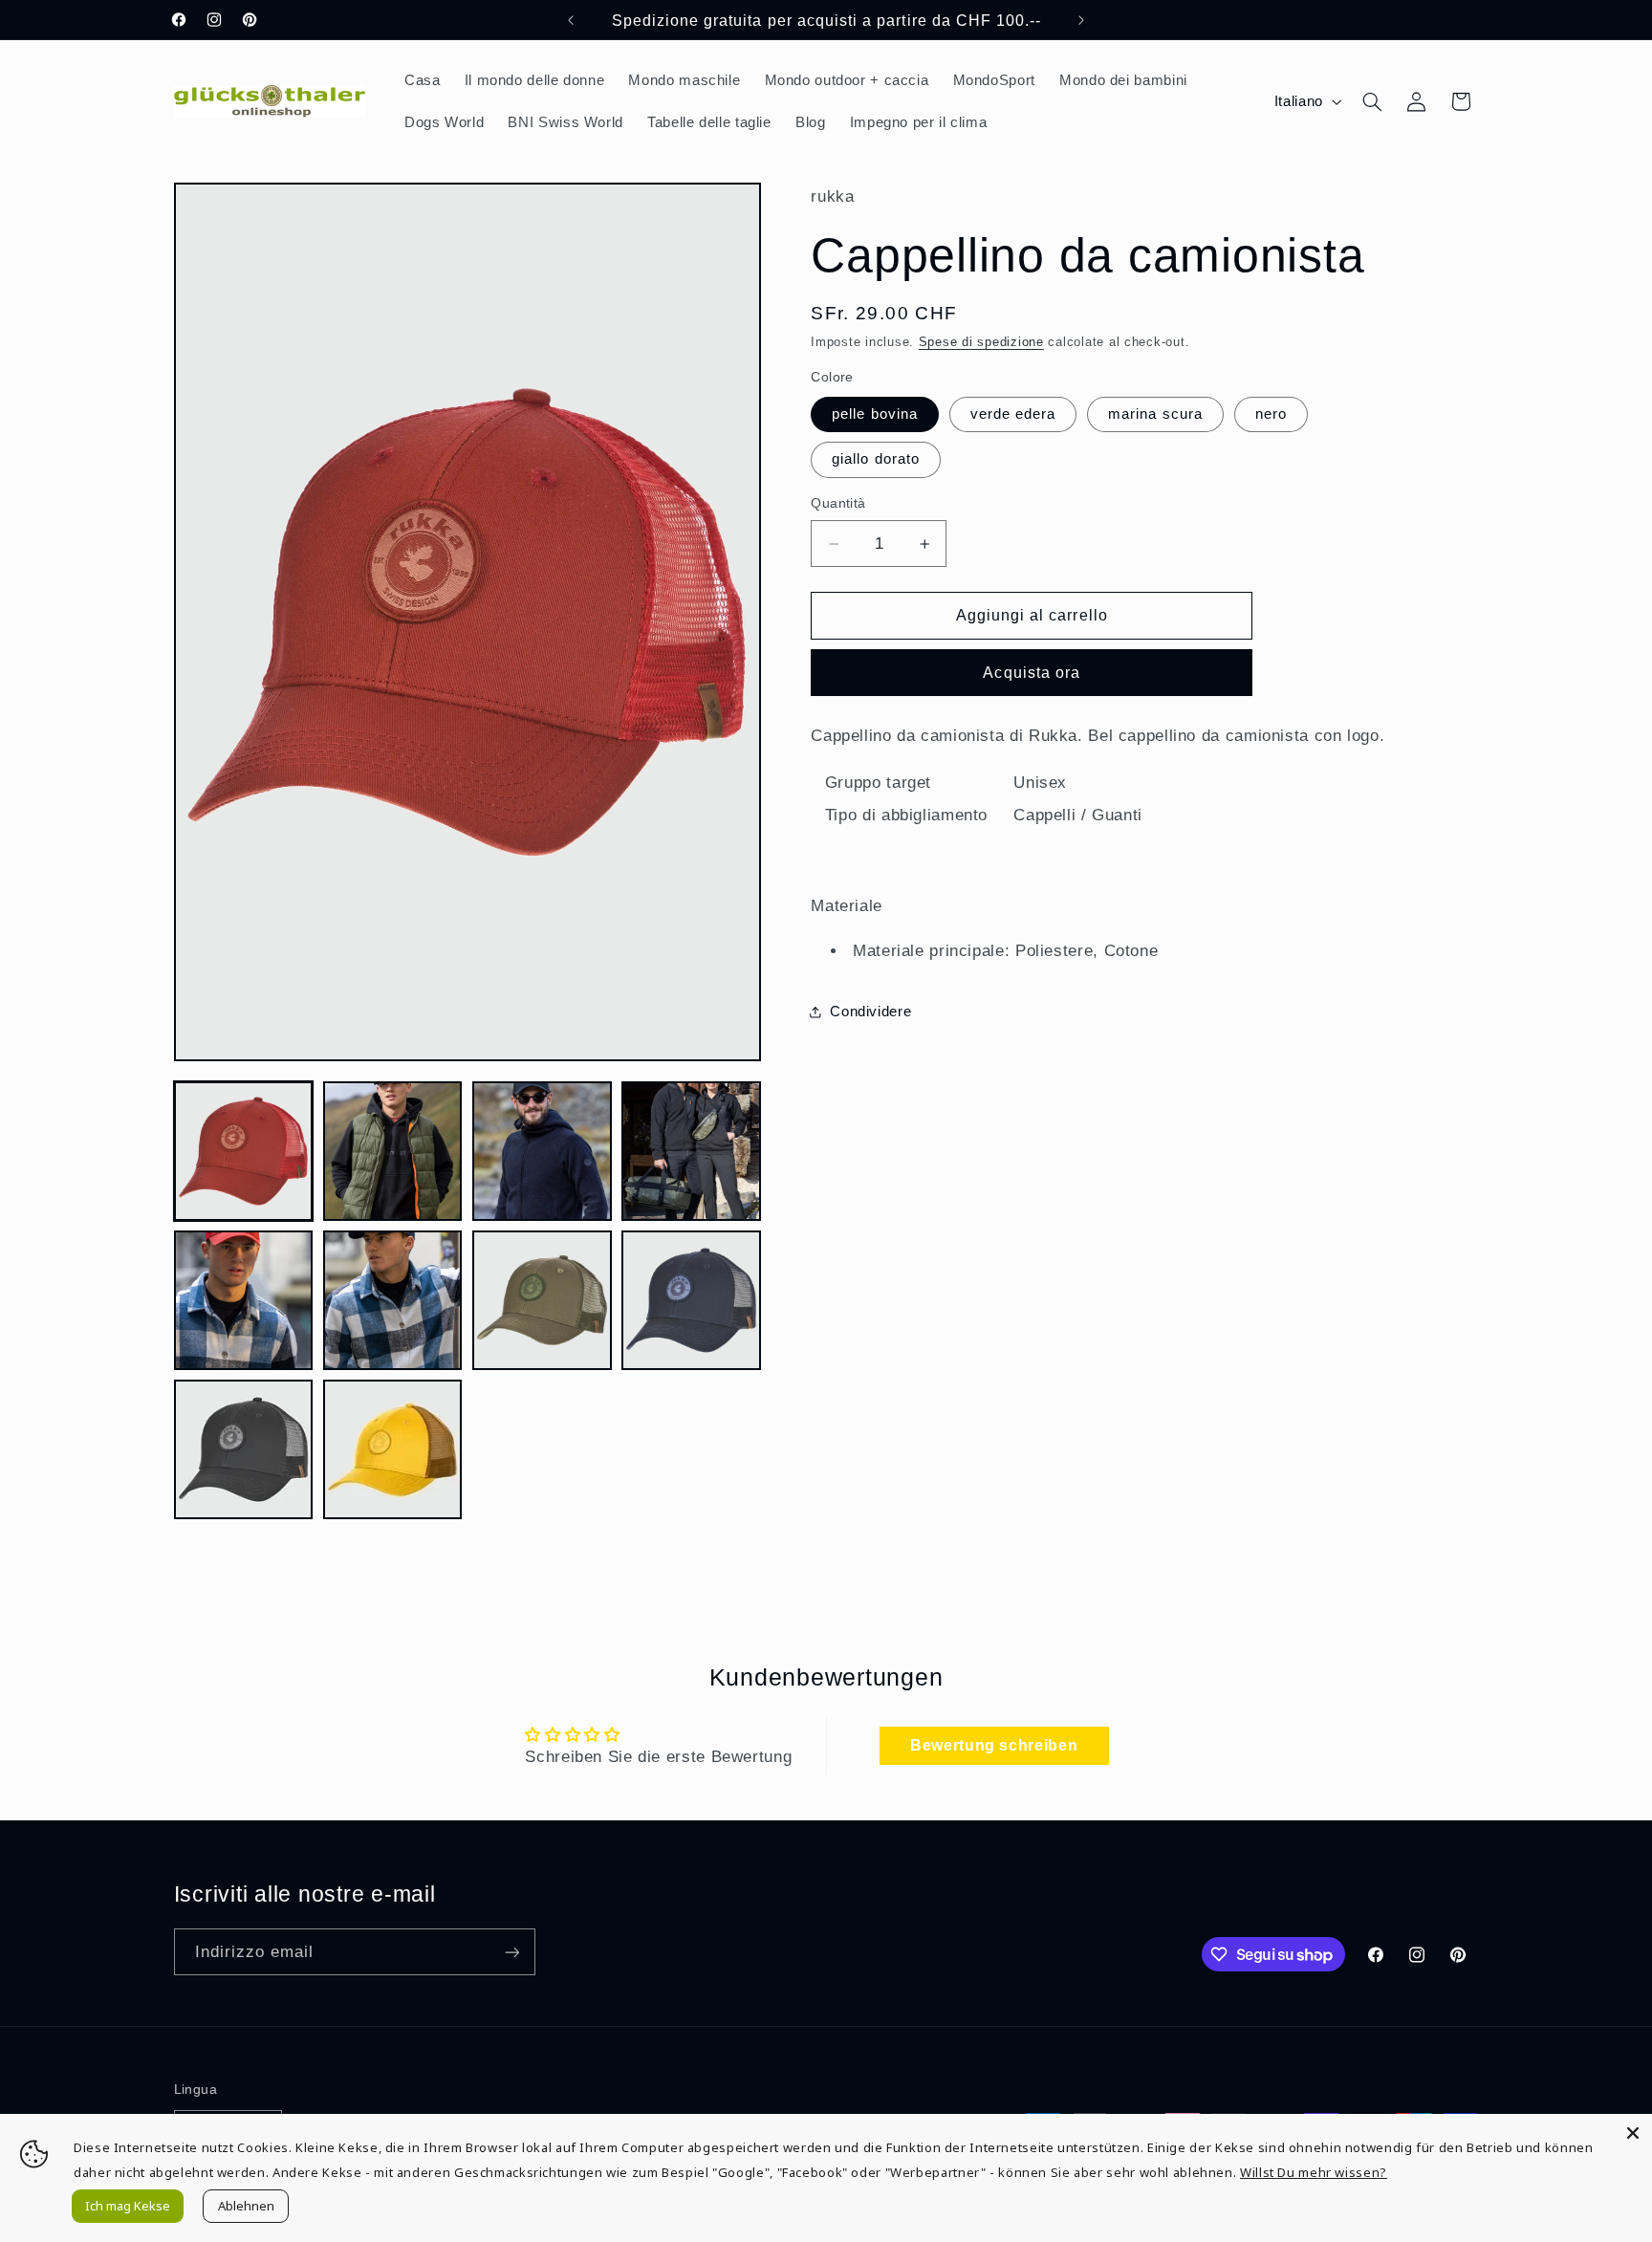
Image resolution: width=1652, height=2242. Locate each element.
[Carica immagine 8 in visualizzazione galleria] (691, 1300)
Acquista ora (1032, 673)
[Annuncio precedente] (571, 20)
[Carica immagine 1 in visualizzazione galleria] (244, 1151)
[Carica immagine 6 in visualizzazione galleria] (393, 1300)
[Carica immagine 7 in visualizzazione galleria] (542, 1300)
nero (1271, 414)
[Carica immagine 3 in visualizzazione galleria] (542, 1151)
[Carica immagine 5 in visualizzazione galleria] (244, 1300)
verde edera (1013, 414)
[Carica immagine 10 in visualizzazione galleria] (393, 1449)
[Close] (1633, 2133)
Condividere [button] (870, 1012)
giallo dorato (876, 459)
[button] (1372, 101)
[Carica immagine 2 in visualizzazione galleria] (393, 1151)
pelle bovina (875, 414)
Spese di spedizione (981, 342)
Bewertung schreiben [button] (994, 1745)
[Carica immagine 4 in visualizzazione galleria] (691, 1151)
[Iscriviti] (511, 1952)
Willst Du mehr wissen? (1314, 2172)
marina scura (1155, 414)
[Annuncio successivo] (1081, 20)
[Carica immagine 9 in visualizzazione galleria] (244, 1449)
